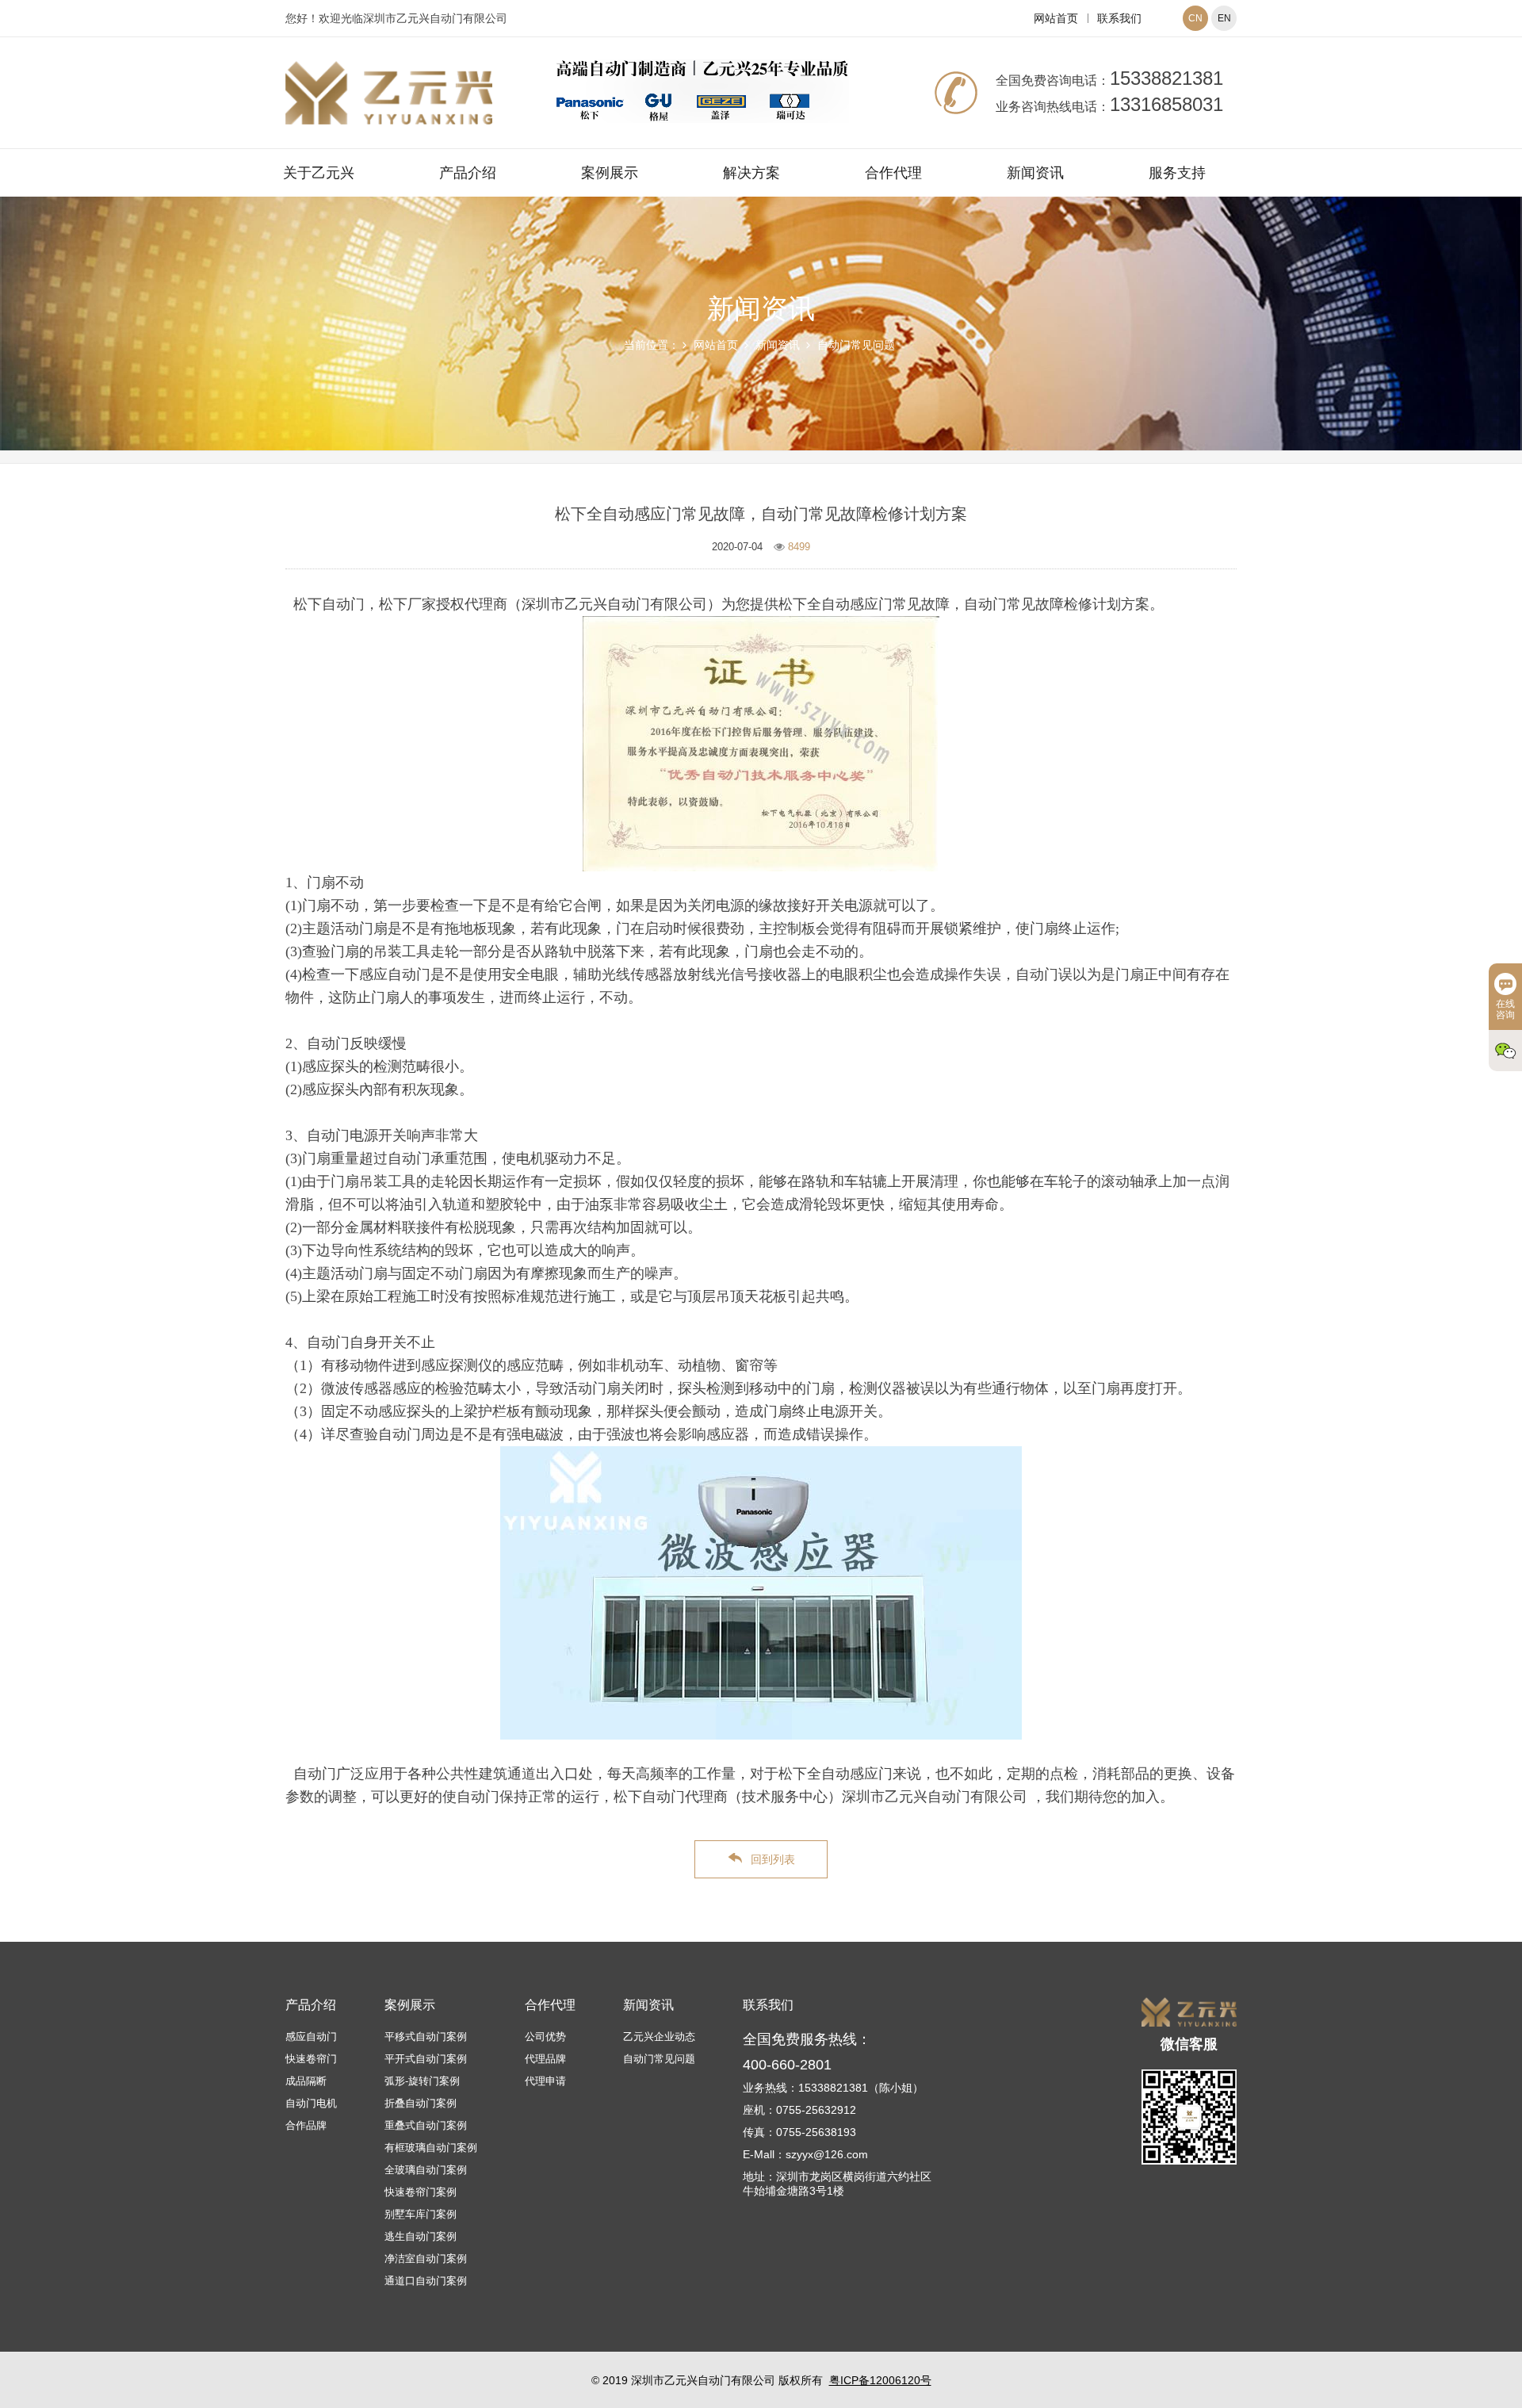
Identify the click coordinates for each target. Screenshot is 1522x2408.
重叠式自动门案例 (426, 2125)
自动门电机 (311, 2103)
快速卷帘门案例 (421, 2192)
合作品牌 (306, 2125)
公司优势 (545, 2037)
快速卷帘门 (311, 2059)
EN (1224, 18)
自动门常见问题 (856, 345)
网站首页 (1056, 18)
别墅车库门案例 (421, 2214)
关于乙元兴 (319, 173)
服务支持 (1177, 173)
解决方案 (751, 173)
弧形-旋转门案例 (422, 2081)
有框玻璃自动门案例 (431, 2148)
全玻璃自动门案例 (426, 2170)
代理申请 (545, 2081)
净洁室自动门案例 (426, 2259)
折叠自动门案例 (421, 2103)
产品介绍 (468, 173)
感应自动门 (311, 2037)
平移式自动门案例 (426, 2037)
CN (1195, 18)
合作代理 (893, 173)
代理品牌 (545, 2059)
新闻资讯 (1035, 173)
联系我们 (1119, 18)
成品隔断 (306, 2081)
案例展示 (610, 173)
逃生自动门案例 (421, 2236)
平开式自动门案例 (426, 2059)
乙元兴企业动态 (659, 2037)
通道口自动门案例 (426, 2281)
